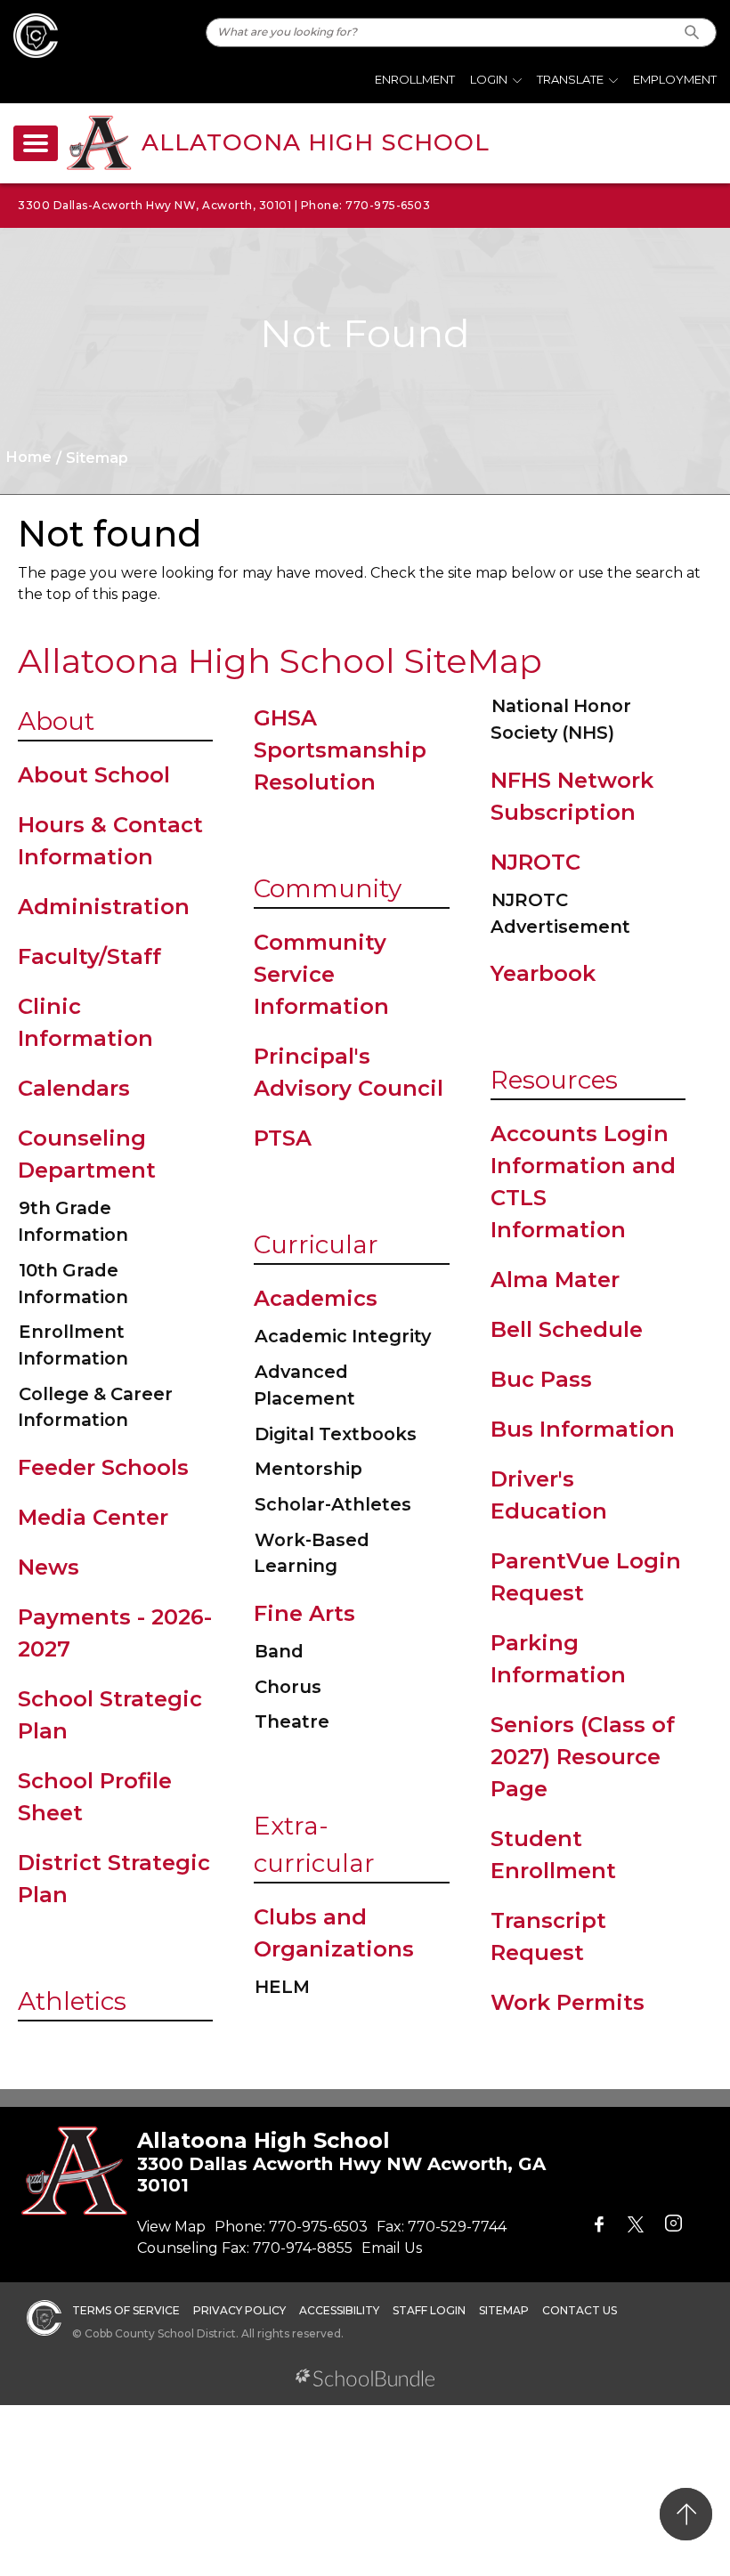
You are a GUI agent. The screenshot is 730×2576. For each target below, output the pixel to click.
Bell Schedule (567, 1329)
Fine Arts (304, 1613)
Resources (554, 1080)
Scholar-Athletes (333, 1504)
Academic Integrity (343, 1336)
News (49, 1567)
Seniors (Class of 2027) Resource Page (583, 1757)
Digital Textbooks (336, 1434)
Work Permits (568, 2002)
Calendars (74, 1088)
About (56, 721)
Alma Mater (555, 1280)
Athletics (72, 2001)
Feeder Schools (103, 1467)
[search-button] (692, 32)
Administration (104, 907)
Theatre (292, 1721)
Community (328, 888)
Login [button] (489, 79)
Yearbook (543, 973)
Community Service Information (321, 974)
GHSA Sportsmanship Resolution (340, 750)
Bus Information (583, 1429)
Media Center (93, 1517)
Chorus (288, 1687)
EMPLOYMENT (675, 79)
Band (279, 1651)
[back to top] (686, 2514)
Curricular (316, 1244)
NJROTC (535, 862)
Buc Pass (541, 1379)
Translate (570, 79)
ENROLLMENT (415, 79)
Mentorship (308, 1469)
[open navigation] (36, 143)
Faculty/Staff (89, 956)
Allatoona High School (316, 142)
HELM (282, 1987)
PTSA (283, 1138)
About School (94, 775)
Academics (316, 1298)
